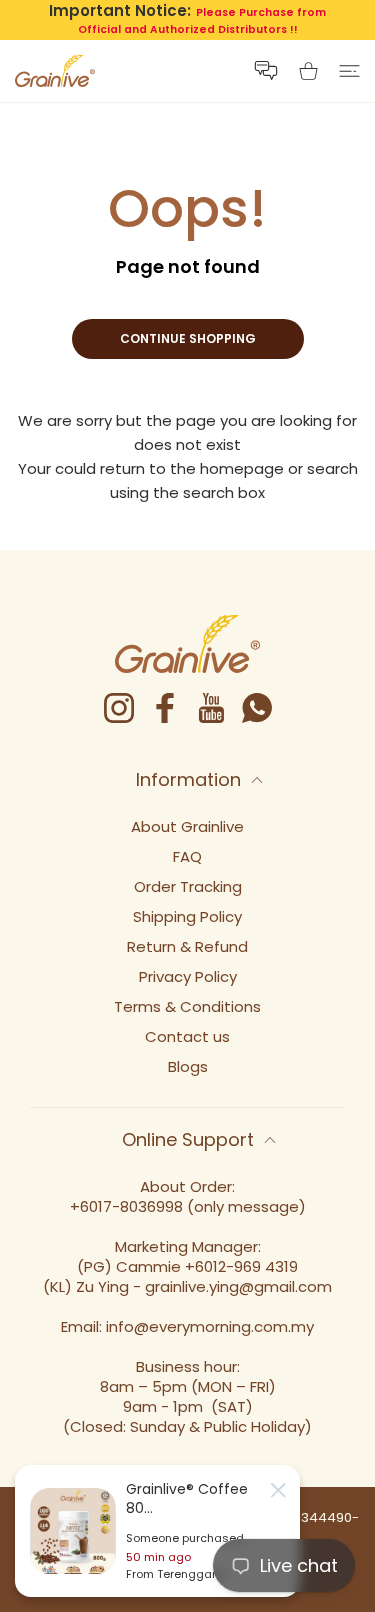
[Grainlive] (55, 71)
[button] (266, 70)
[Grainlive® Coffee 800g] (73, 1531)
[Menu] (349, 71)
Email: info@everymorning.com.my (187, 1326)
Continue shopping (188, 338)
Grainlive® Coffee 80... (187, 1498)
